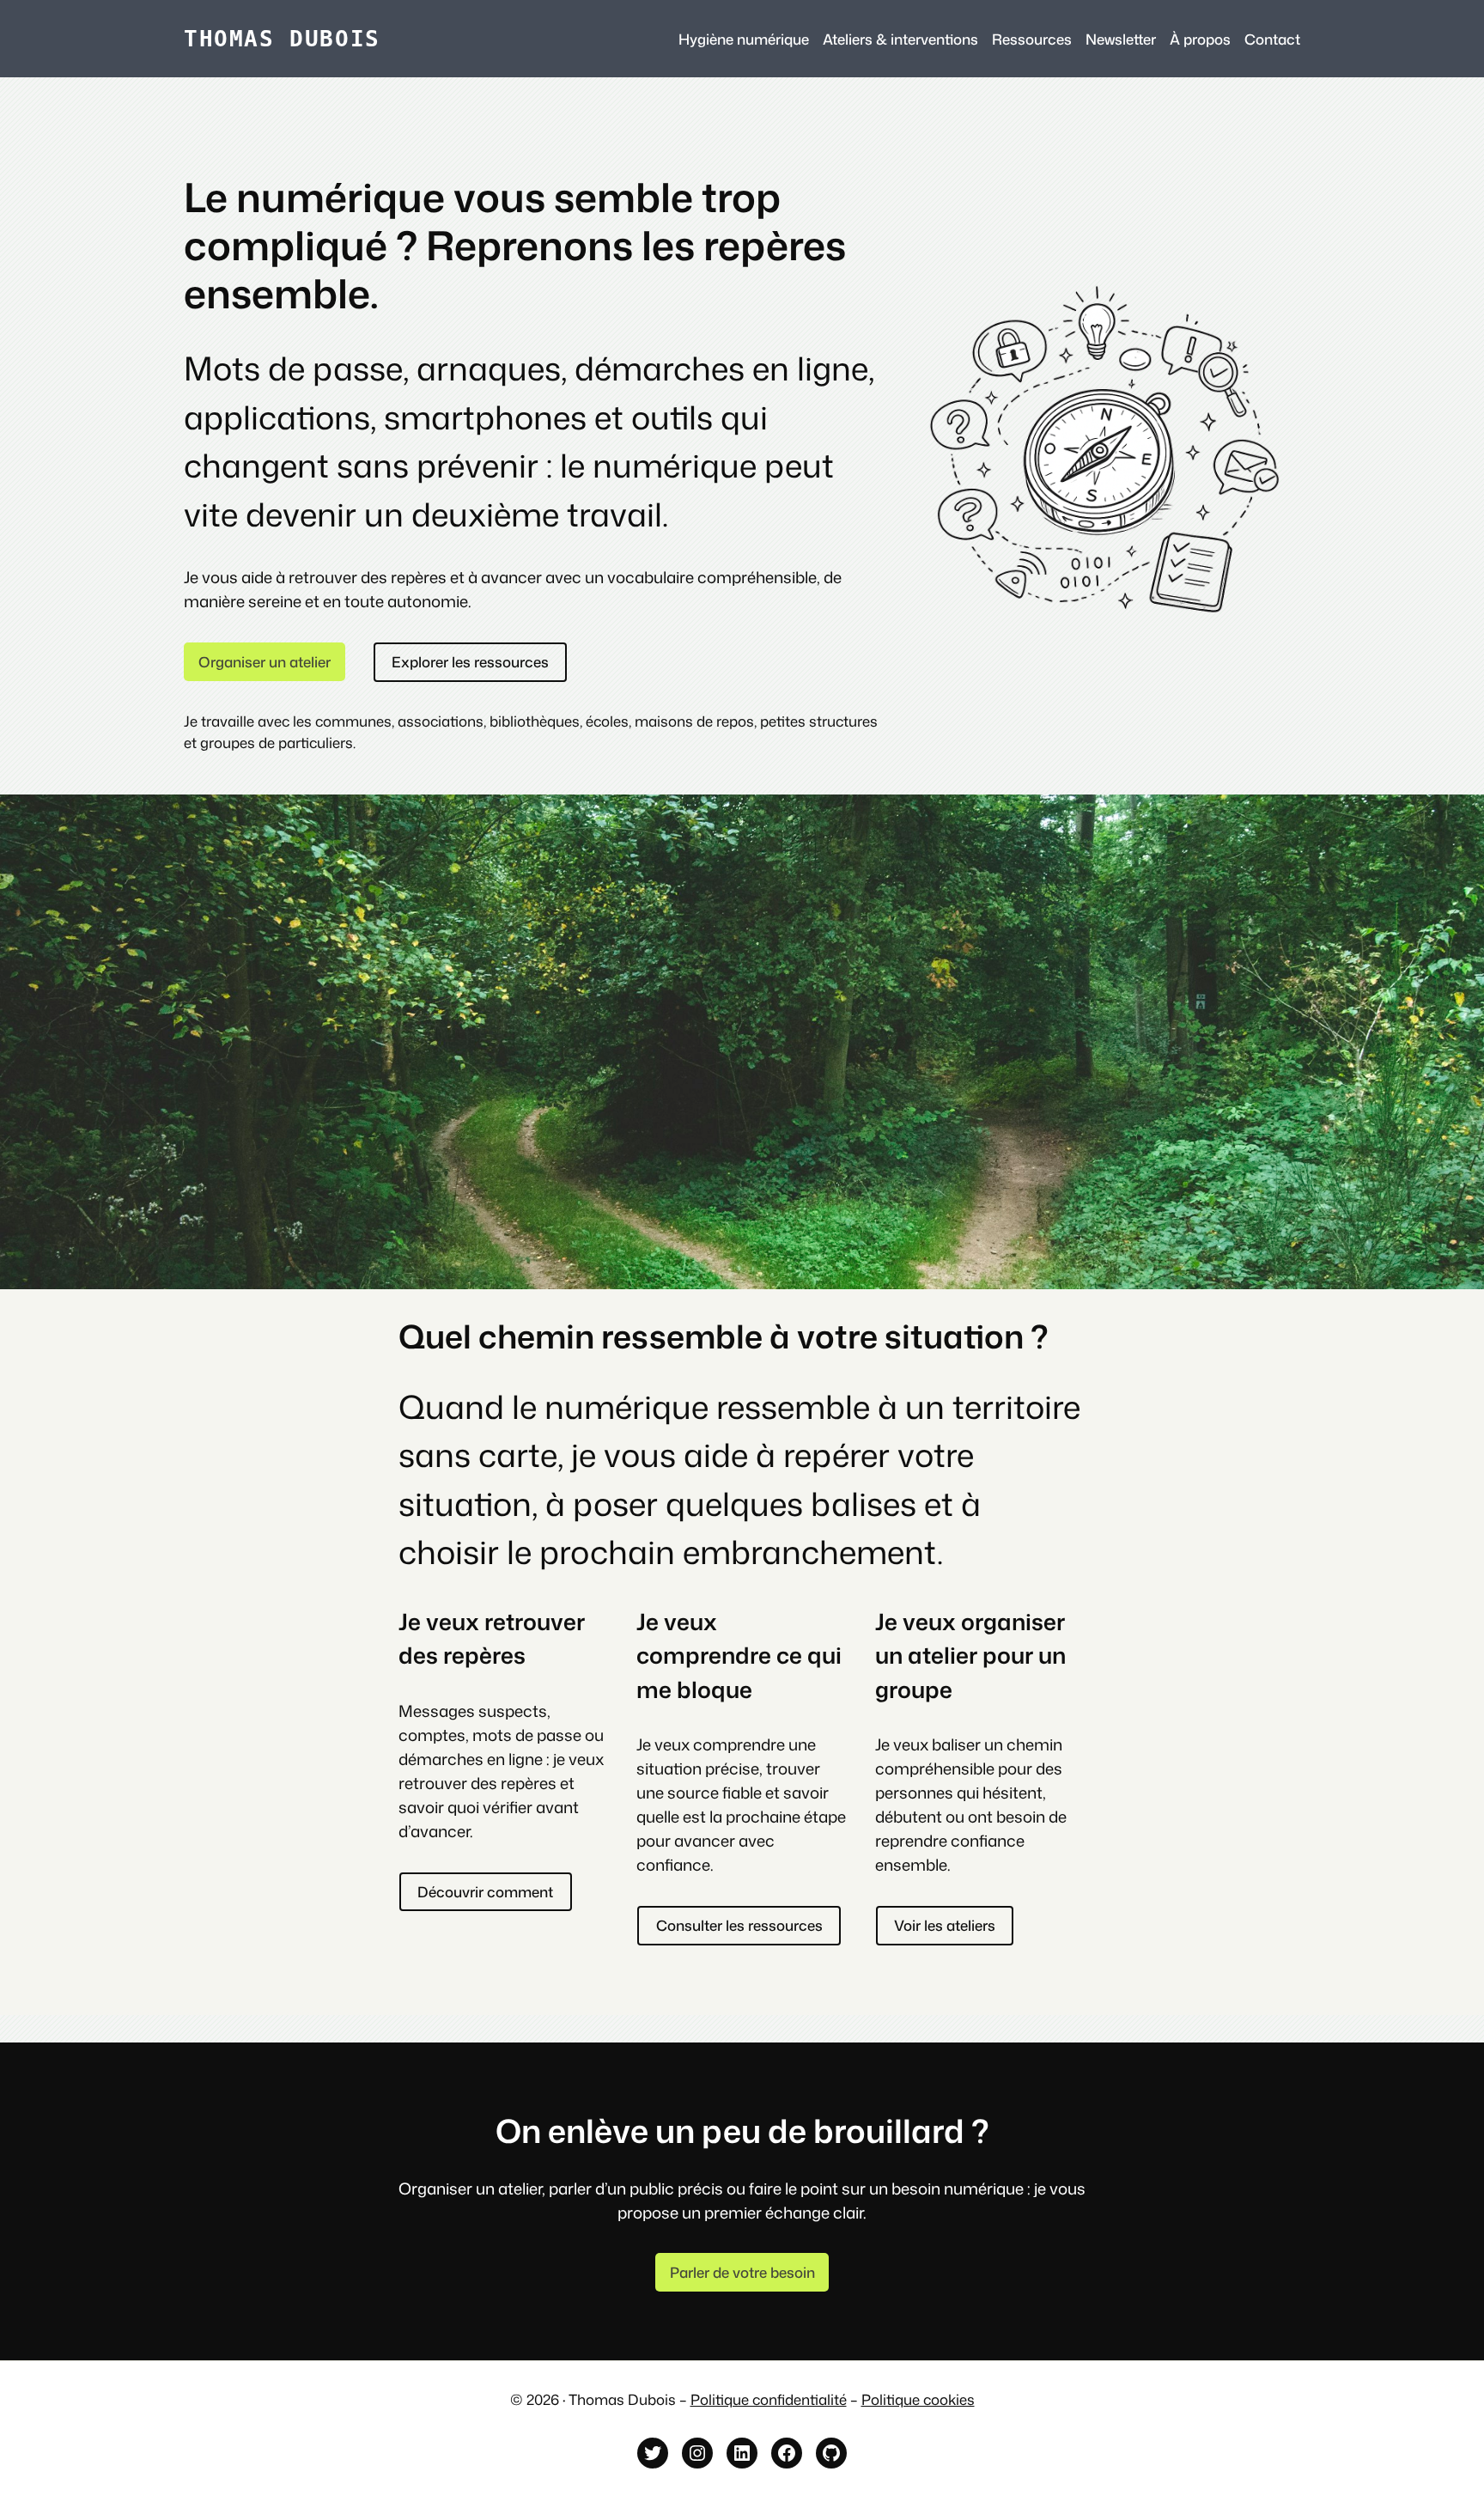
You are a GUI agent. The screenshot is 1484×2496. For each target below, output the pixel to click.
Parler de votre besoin (742, 2272)
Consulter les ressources (739, 1925)
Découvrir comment (485, 1892)
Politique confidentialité (769, 2399)
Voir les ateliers (945, 1925)
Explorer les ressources (470, 662)
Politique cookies (918, 2399)
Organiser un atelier (265, 662)
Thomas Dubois (282, 38)
